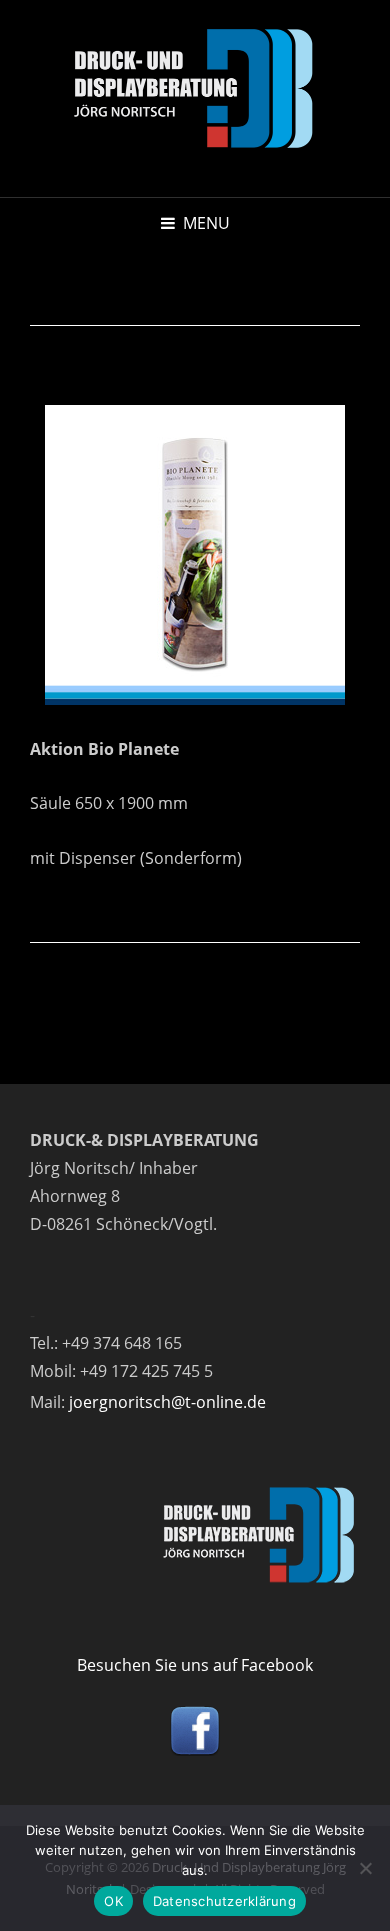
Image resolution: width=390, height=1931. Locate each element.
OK (113, 1901)
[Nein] (365, 1868)
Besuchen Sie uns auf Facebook (195, 1665)
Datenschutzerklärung (224, 1901)
